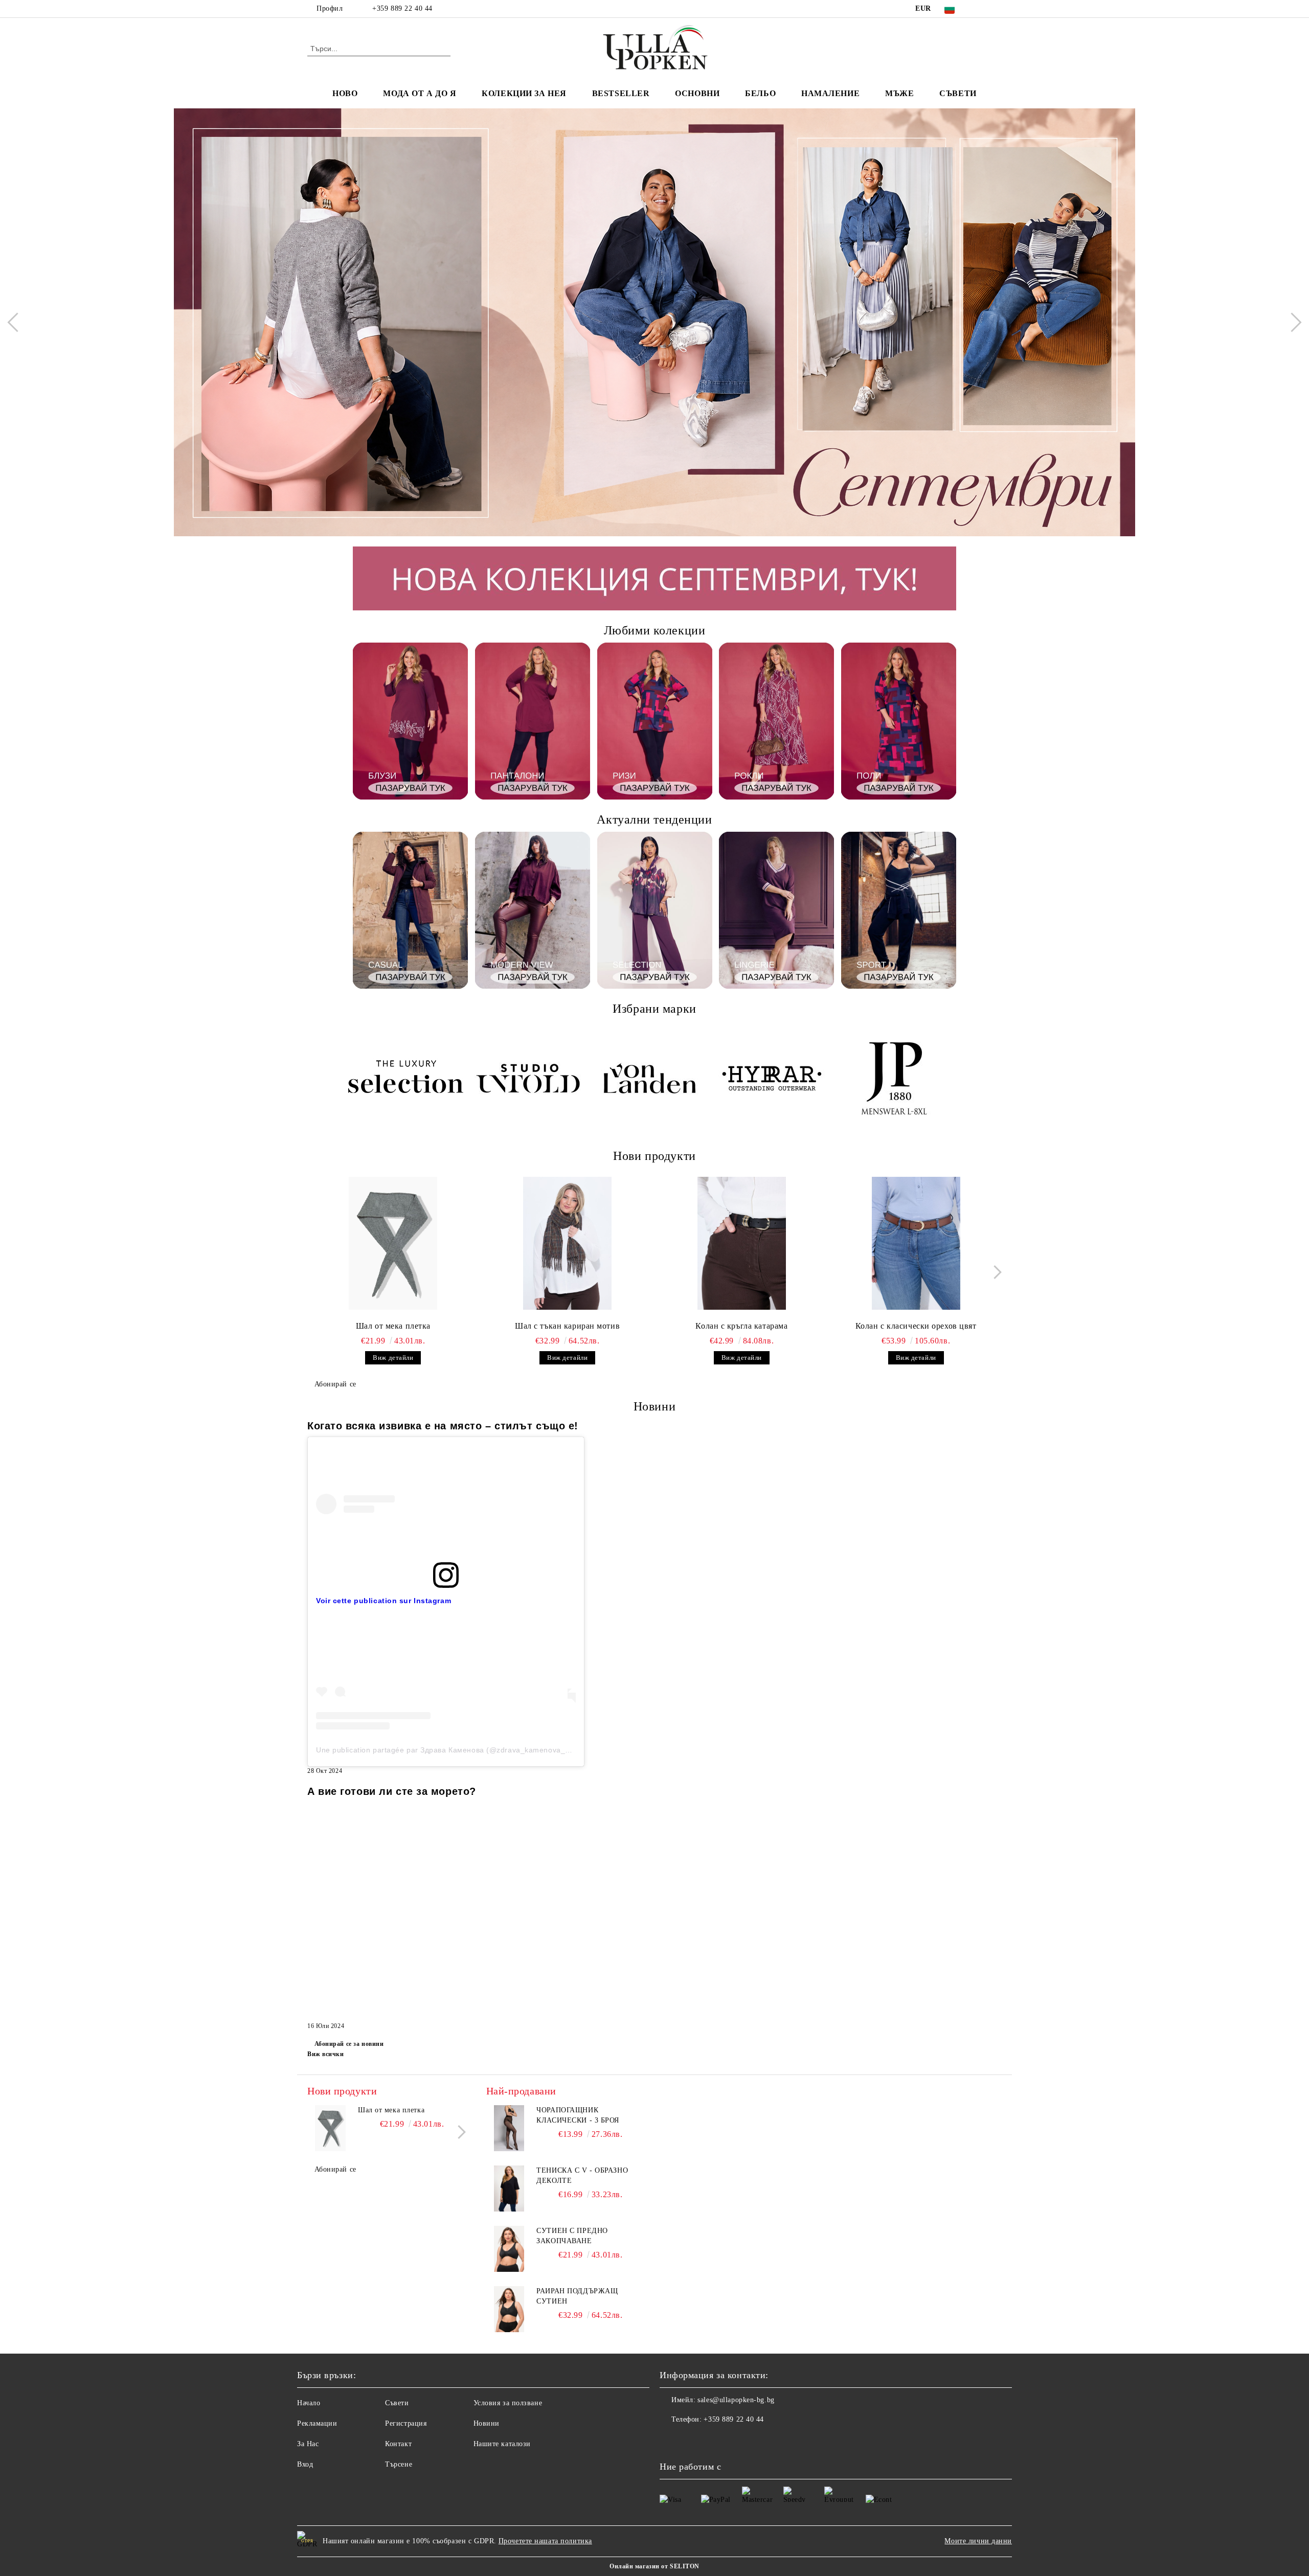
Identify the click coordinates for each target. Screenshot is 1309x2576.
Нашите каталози (502, 2444)
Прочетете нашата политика (545, 2541)
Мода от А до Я (420, 93)
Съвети (958, 93)
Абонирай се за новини (349, 2044)
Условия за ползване (508, 2403)
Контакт (398, 2444)
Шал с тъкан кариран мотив (567, 1326)
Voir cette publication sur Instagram (383, 1601)
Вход (305, 2464)
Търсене (399, 2464)
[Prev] (17, 322)
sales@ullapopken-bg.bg (736, 2400)
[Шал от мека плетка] (393, 1243)
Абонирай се (335, 1384)
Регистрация (406, 2423)
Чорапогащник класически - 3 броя (578, 2115)
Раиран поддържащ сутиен (577, 2296)
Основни (697, 93)
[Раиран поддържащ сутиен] (509, 2309)
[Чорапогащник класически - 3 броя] (509, 2128)
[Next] (1292, 322)
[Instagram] (996, 9)
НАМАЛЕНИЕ (830, 93)
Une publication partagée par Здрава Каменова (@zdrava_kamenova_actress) (455, 1750)
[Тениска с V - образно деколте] (509, 2189)
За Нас (308, 2444)
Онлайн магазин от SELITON (654, 2566)
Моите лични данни (978, 2541)
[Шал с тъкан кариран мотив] (568, 1243)
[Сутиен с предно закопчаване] (509, 2249)
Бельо (760, 93)
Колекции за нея (524, 93)
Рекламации (317, 2423)
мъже (899, 93)
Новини (487, 2423)
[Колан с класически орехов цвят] (916, 1243)
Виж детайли (393, 1358)
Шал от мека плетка (393, 1326)
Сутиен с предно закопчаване (572, 2236)
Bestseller (621, 93)
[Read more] (446, 1504)
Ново (345, 93)
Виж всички (326, 2054)
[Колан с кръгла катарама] (742, 1243)
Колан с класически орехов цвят (916, 1326)
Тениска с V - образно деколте (582, 2175)
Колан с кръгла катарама (741, 1326)
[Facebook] (981, 9)
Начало (309, 2403)
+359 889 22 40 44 (402, 8)
